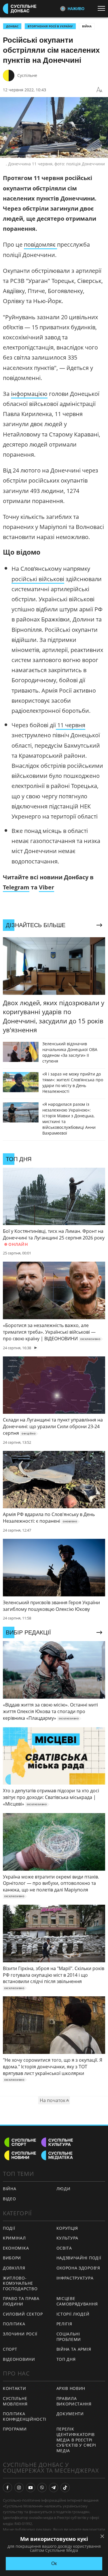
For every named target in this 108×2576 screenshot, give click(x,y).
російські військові (38, 579)
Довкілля (14, 2268)
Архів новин (71, 2388)
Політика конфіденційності (25, 2416)
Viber (47, 887)
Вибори (12, 2258)
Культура (68, 2238)
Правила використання (74, 2401)
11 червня (71, 725)
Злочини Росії (20, 2334)
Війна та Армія (74, 2349)
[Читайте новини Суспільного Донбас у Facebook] (7, 2488)
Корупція (67, 2228)
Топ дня (66, 2359)
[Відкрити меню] (103, 8)
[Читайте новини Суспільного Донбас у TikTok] (65, 2488)
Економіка (16, 2248)
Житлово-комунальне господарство (20, 2283)
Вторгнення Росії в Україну (50, 26)
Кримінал (14, 2238)
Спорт (10, 2349)
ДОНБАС (12, 26)
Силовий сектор (23, 2314)
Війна (87, 26)
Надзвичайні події (79, 2258)
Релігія (64, 2324)
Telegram (16, 887)
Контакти (15, 2388)
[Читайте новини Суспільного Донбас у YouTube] (31, 2488)
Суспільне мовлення (15, 2401)
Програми (15, 2429)
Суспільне (27, 75)
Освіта (64, 2248)
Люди (64, 2189)
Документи (70, 2414)
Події (9, 2228)
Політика (14, 2324)
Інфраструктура (75, 2278)
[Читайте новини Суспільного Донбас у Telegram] (54, 2488)
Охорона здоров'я (78, 2268)
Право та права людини (21, 2301)
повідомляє (40, 244)
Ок (54, 2563)
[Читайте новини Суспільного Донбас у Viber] (42, 2488)
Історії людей (73, 2314)
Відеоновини (19, 2359)
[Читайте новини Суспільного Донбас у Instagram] (19, 2488)
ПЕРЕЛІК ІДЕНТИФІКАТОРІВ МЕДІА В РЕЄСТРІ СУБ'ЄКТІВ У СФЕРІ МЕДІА (76, 2440)
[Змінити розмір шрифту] (99, 90)
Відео (10, 2199)
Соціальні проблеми (69, 2337)
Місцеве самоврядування (77, 2301)
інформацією (29, 394)
